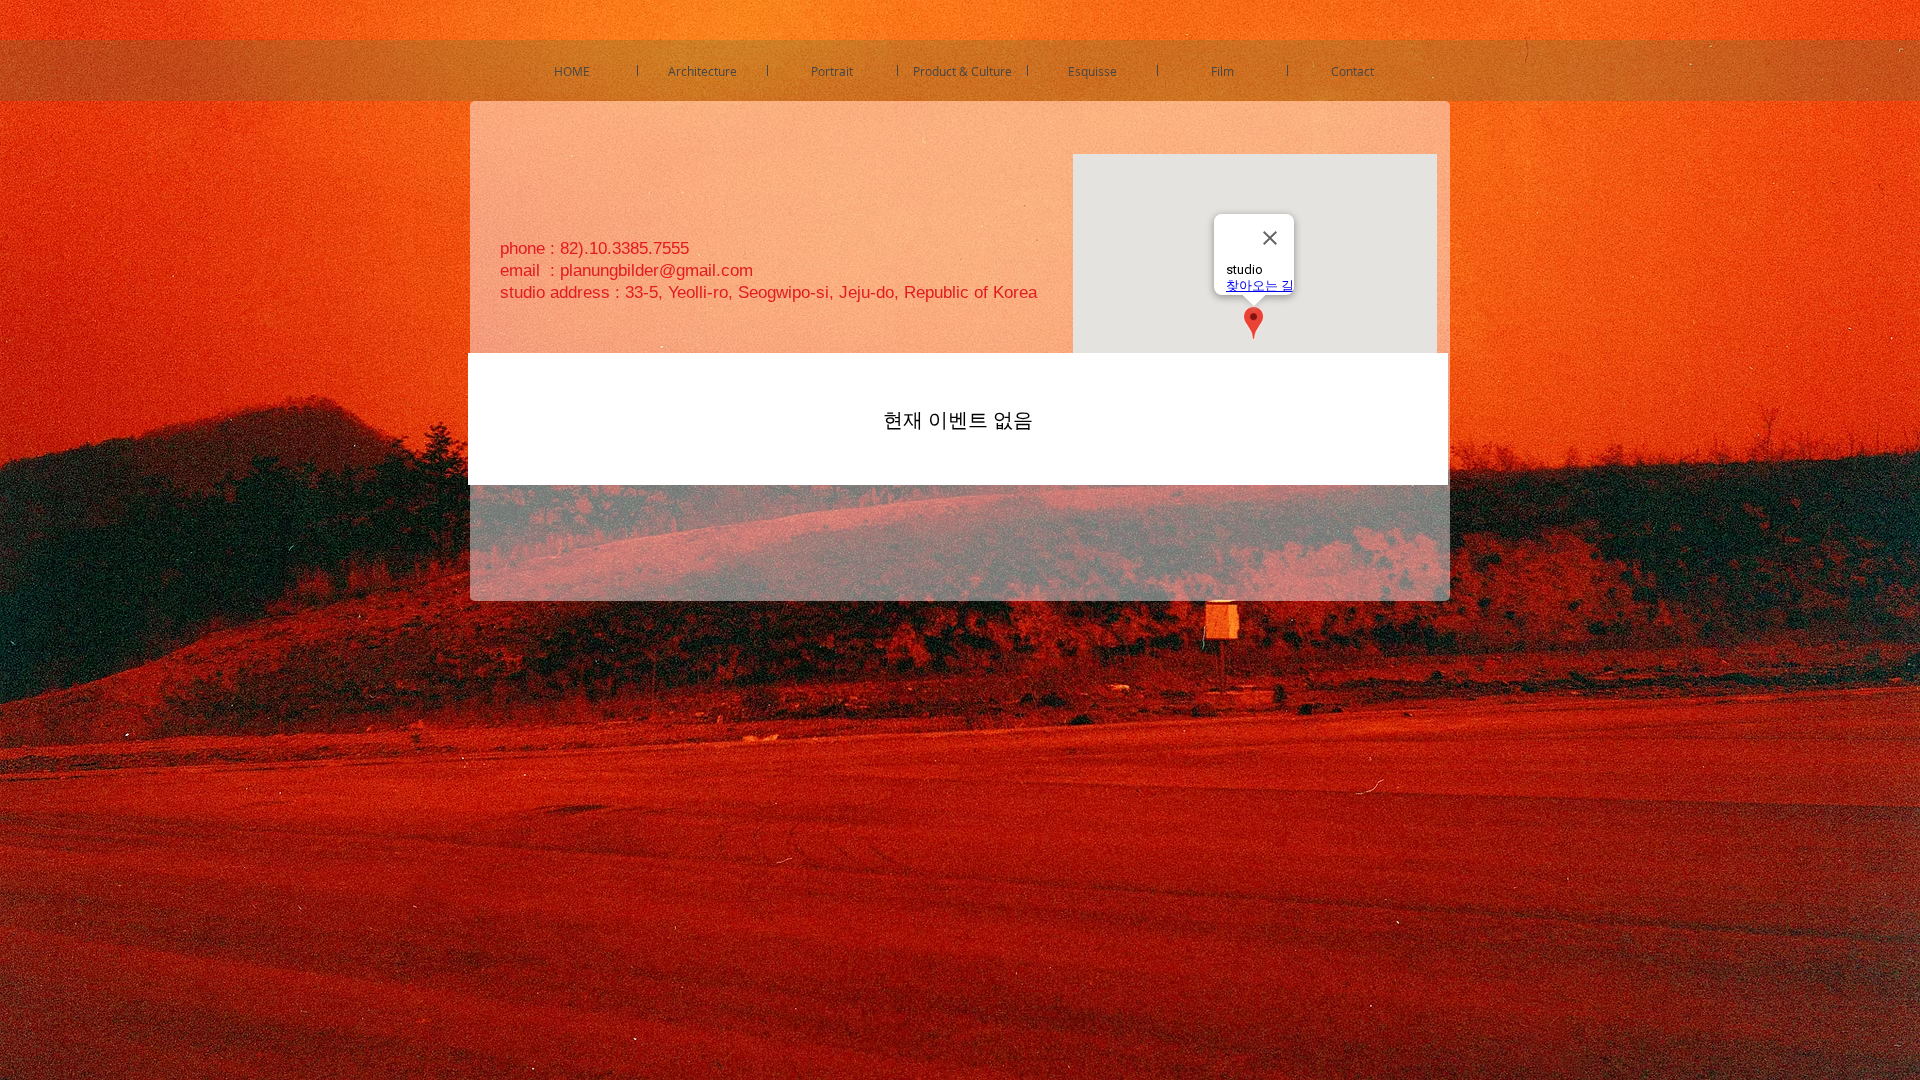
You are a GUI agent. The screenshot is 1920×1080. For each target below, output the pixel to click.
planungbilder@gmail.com (656, 270)
